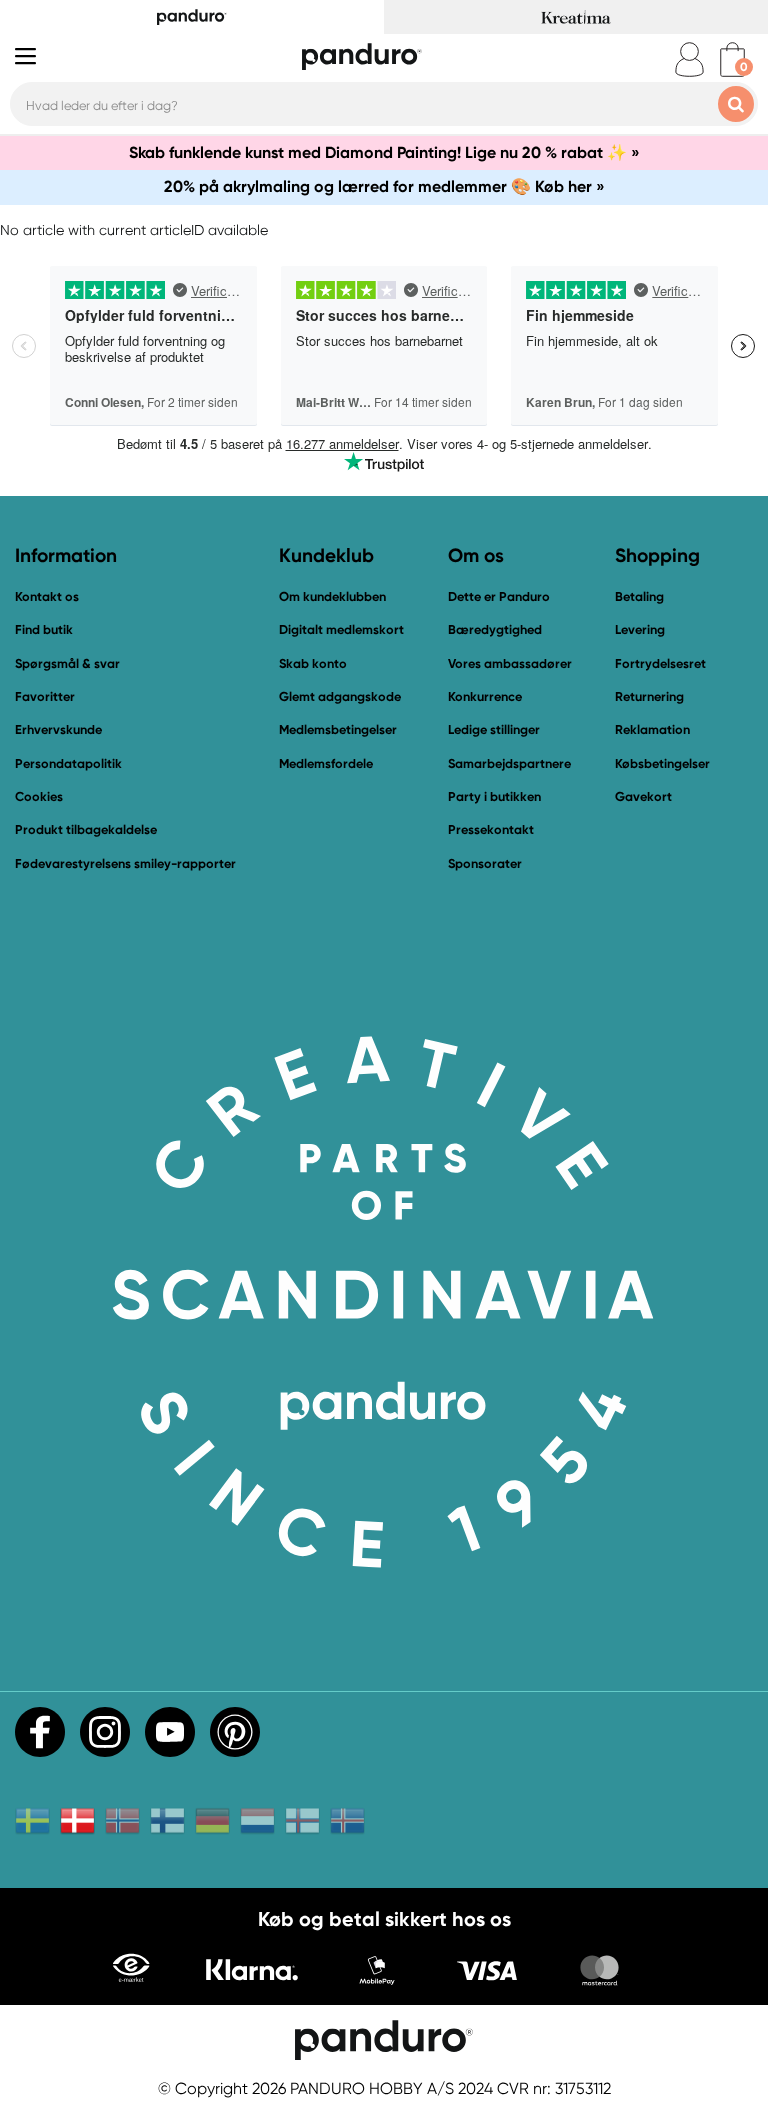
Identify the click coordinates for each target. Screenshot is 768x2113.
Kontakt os (47, 596)
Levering (640, 629)
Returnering (649, 696)
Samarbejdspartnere (509, 763)
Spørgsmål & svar (67, 663)
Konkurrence (485, 696)
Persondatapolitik (68, 763)
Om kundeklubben (332, 596)
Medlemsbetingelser (338, 729)
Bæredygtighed (495, 629)
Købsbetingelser (662, 763)
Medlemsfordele (326, 763)
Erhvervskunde (58, 729)
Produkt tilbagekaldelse (86, 829)
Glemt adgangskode (340, 696)
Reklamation (652, 729)
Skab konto (313, 663)
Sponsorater (485, 863)
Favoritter (45, 696)
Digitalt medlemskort (341, 629)
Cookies (39, 797)
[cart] (732, 59)
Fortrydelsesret (660, 663)
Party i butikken (494, 796)
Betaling (639, 596)
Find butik (44, 629)
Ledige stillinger (494, 729)
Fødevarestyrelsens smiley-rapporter (125, 863)
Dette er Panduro (499, 596)
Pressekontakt (491, 829)
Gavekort (643, 796)
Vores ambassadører (510, 663)
